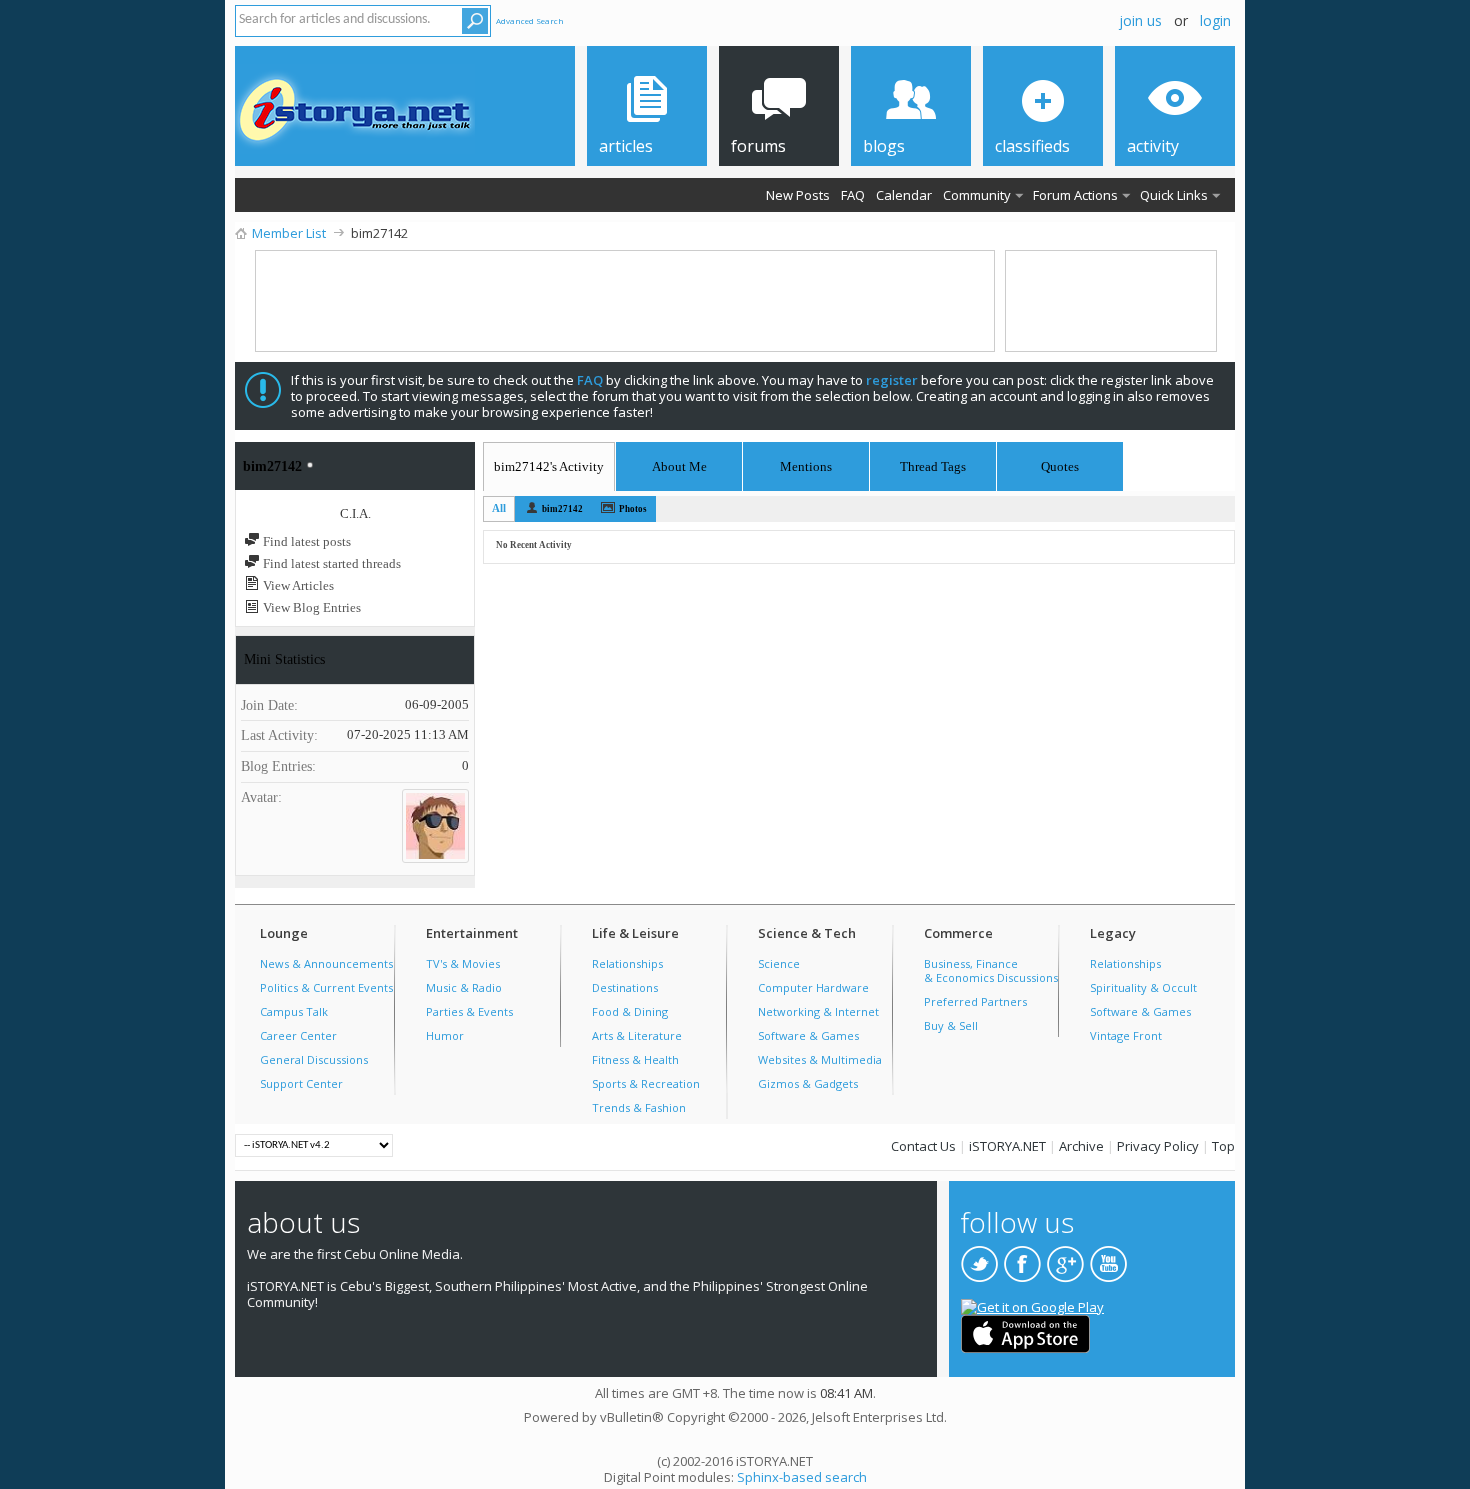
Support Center (301, 1083)
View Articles (297, 585)
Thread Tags (933, 463)
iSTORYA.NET (1007, 1146)
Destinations (625, 987)
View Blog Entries (310, 607)
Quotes (1060, 463)
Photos (633, 509)
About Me (679, 466)
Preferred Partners (975, 1001)
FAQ (853, 195)
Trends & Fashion (639, 1107)
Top (1223, 1146)
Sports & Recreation (646, 1083)
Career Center (298, 1035)
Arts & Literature (637, 1035)
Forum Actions (1075, 195)
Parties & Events (469, 1011)
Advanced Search (530, 20)
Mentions (806, 463)
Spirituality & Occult (1143, 987)
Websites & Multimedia (820, 1059)
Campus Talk (294, 1011)
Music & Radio (464, 987)
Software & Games (808, 1035)
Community (977, 195)
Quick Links (1174, 195)
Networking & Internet (818, 1011)
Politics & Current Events (326, 987)
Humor (445, 1035)
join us (1140, 20)
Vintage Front (1126, 1035)
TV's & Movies (463, 963)
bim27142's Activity (549, 466)
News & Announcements (326, 963)
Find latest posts (305, 541)
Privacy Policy (1158, 1146)
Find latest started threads (330, 563)
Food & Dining (630, 1011)
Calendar (904, 195)
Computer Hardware (813, 987)
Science (779, 963)
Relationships (627, 963)
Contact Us (923, 1146)
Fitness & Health (635, 1059)
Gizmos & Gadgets (808, 1083)
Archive (1081, 1146)
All (499, 508)
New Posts (798, 195)
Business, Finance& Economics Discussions (991, 970)
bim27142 (562, 509)
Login (1215, 20)
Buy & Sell (951, 1025)
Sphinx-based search (802, 1477)
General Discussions (314, 1059)
